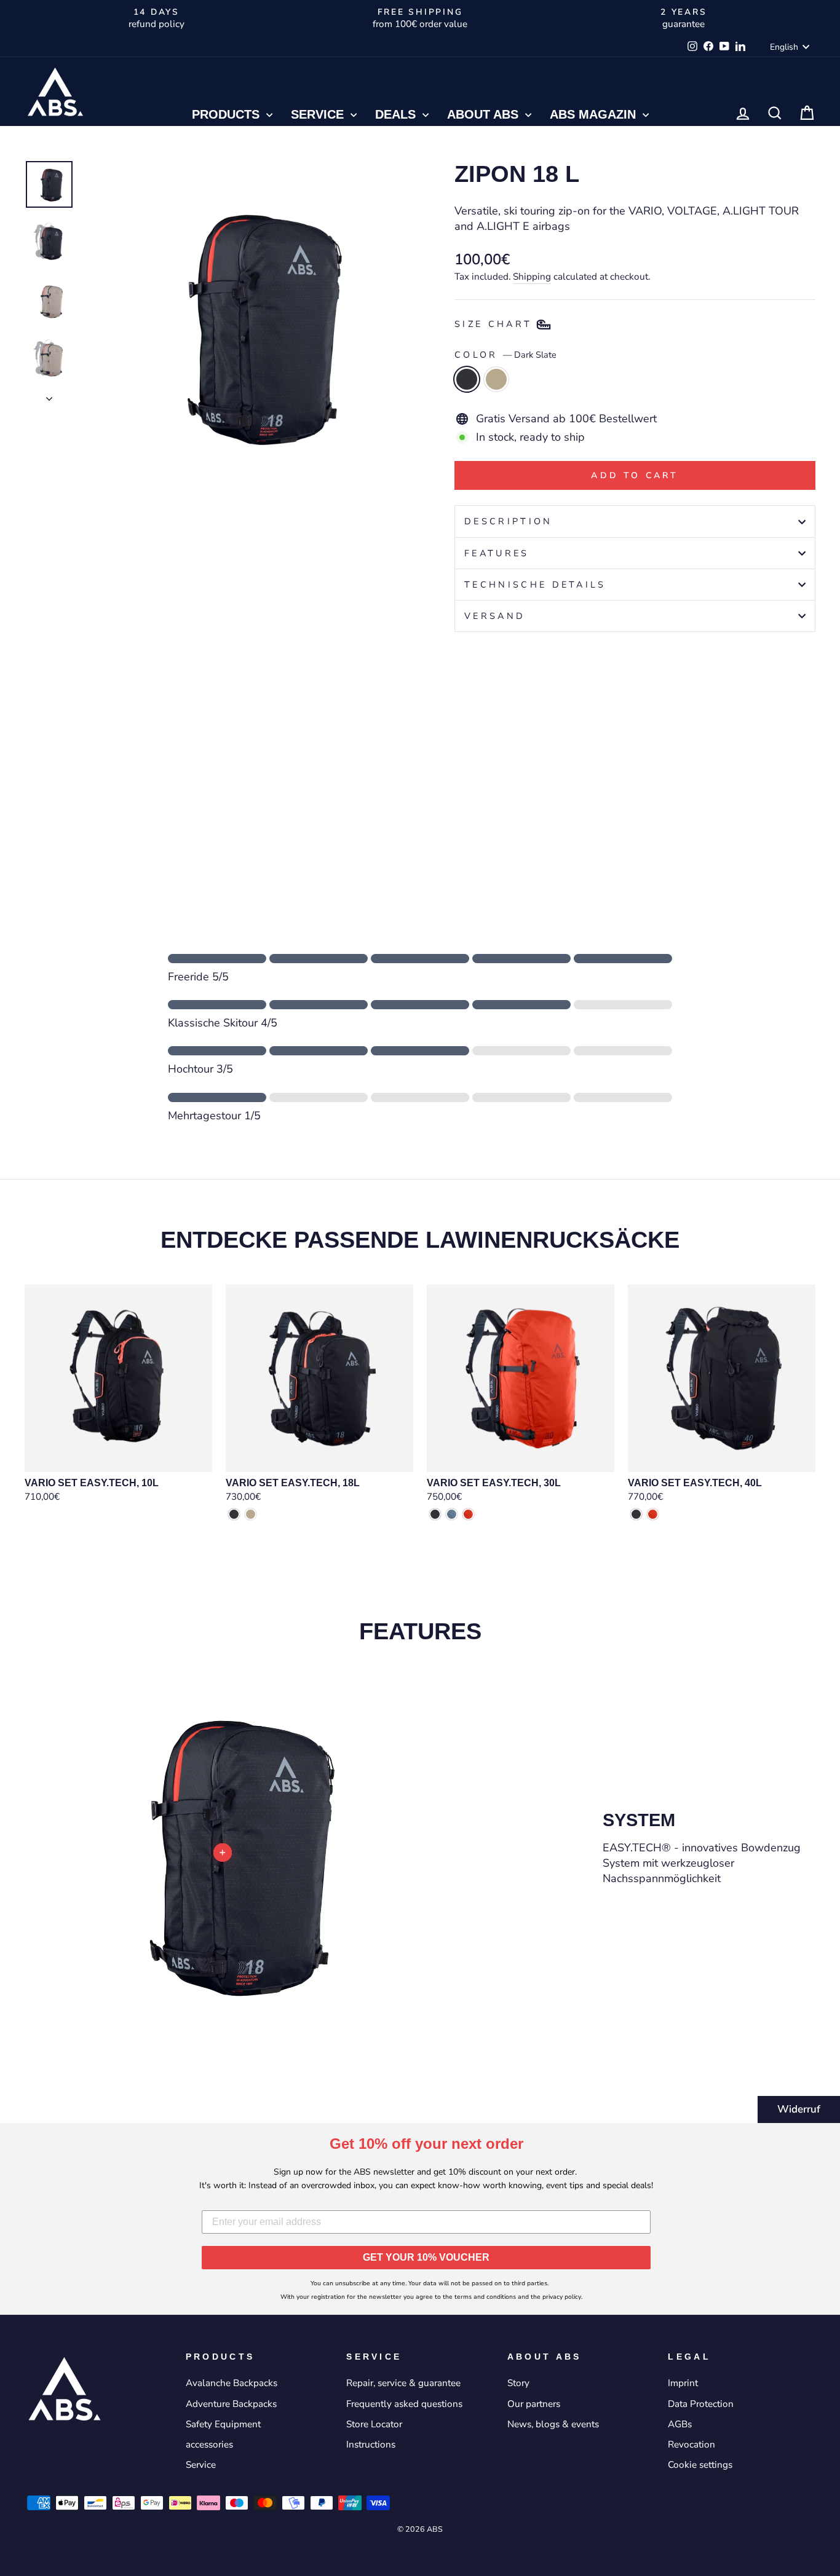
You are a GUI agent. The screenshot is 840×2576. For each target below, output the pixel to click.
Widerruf (799, 2109)
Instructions (371, 2444)
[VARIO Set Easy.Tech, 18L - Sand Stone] (251, 1514)
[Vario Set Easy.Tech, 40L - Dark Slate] (636, 1514)
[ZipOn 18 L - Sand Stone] (479, 808)
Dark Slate (467, 379)
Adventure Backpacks (231, 2404)
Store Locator (374, 2424)
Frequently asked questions (404, 2404)
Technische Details (535, 585)
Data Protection (701, 2404)
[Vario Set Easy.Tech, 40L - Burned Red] (653, 1514)
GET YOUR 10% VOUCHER (426, 2257)
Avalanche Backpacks (232, 2383)
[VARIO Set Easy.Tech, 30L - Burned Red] (468, 1514)
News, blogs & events (553, 2424)
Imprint (683, 2383)
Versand (495, 616)
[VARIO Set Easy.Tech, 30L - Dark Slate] (435, 1514)
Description (509, 521)
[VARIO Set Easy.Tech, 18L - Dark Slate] (234, 1514)
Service (319, 114)
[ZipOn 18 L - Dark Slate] (463, 808)
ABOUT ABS (485, 114)
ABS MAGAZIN (595, 114)
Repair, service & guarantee (403, 2383)
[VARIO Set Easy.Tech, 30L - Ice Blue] (452, 1514)
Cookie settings (700, 2465)
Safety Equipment (223, 2424)
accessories (209, 2444)
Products (228, 114)
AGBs (680, 2424)
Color (505, 355)
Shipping (532, 277)
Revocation (691, 2444)
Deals (397, 114)
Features (497, 553)
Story (518, 2383)
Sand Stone (496, 379)
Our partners (534, 2404)
